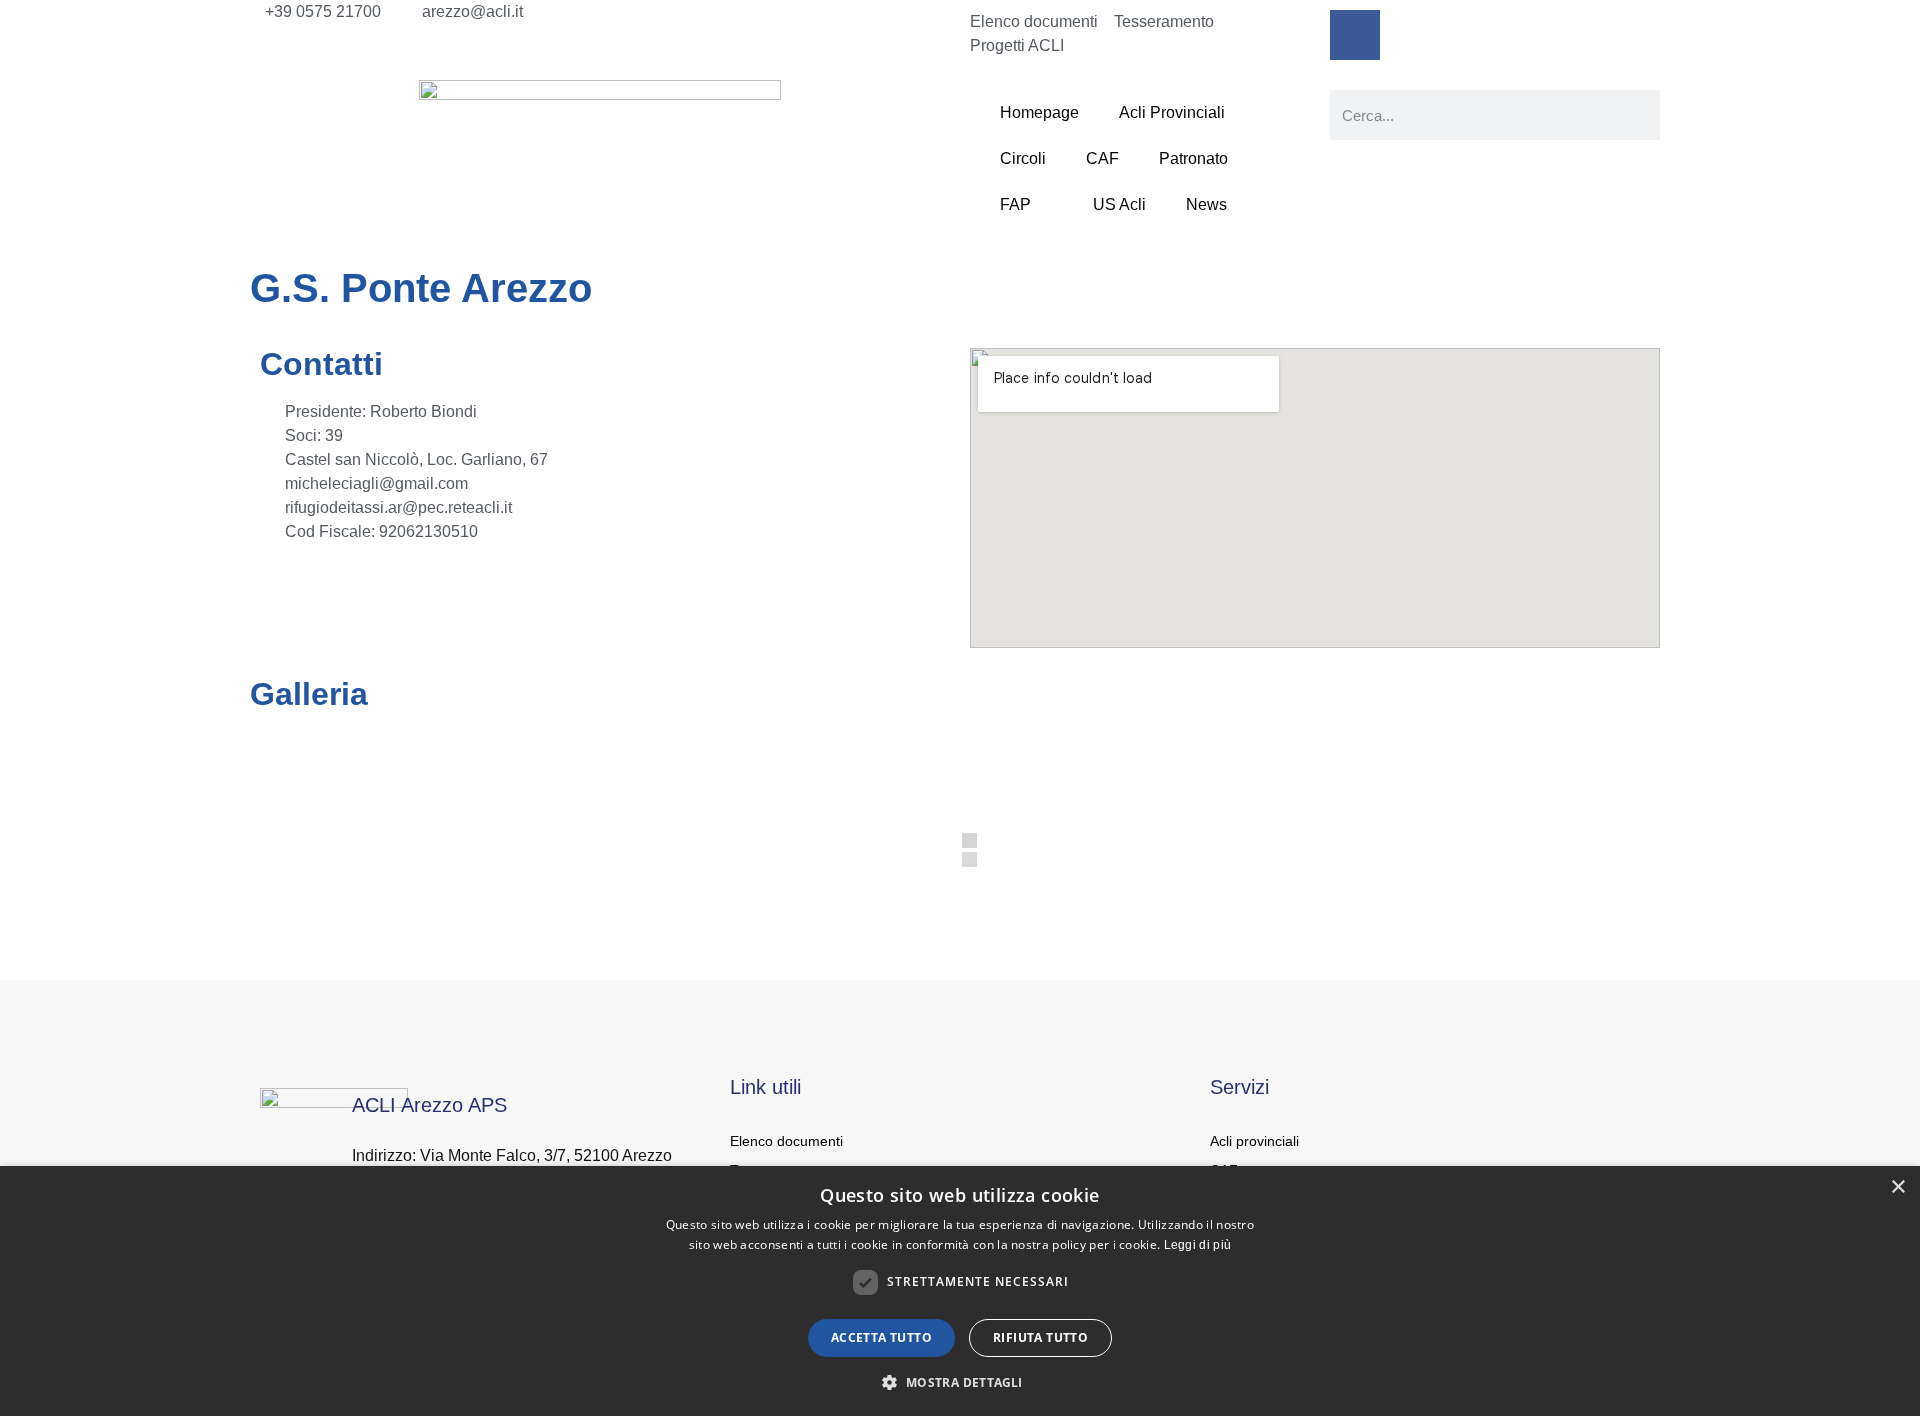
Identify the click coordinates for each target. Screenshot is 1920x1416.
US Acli (1119, 204)
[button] (959, 1382)
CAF (1102, 158)
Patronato (1193, 158)
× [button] (1897, 1187)
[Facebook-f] (1355, 35)
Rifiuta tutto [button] (1040, 1337)
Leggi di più (1198, 1245)
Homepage (1039, 112)
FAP (1015, 204)
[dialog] (960, 1291)
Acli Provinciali (1172, 112)
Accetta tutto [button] (881, 1337)
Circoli (1023, 158)
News (1206, 204)
